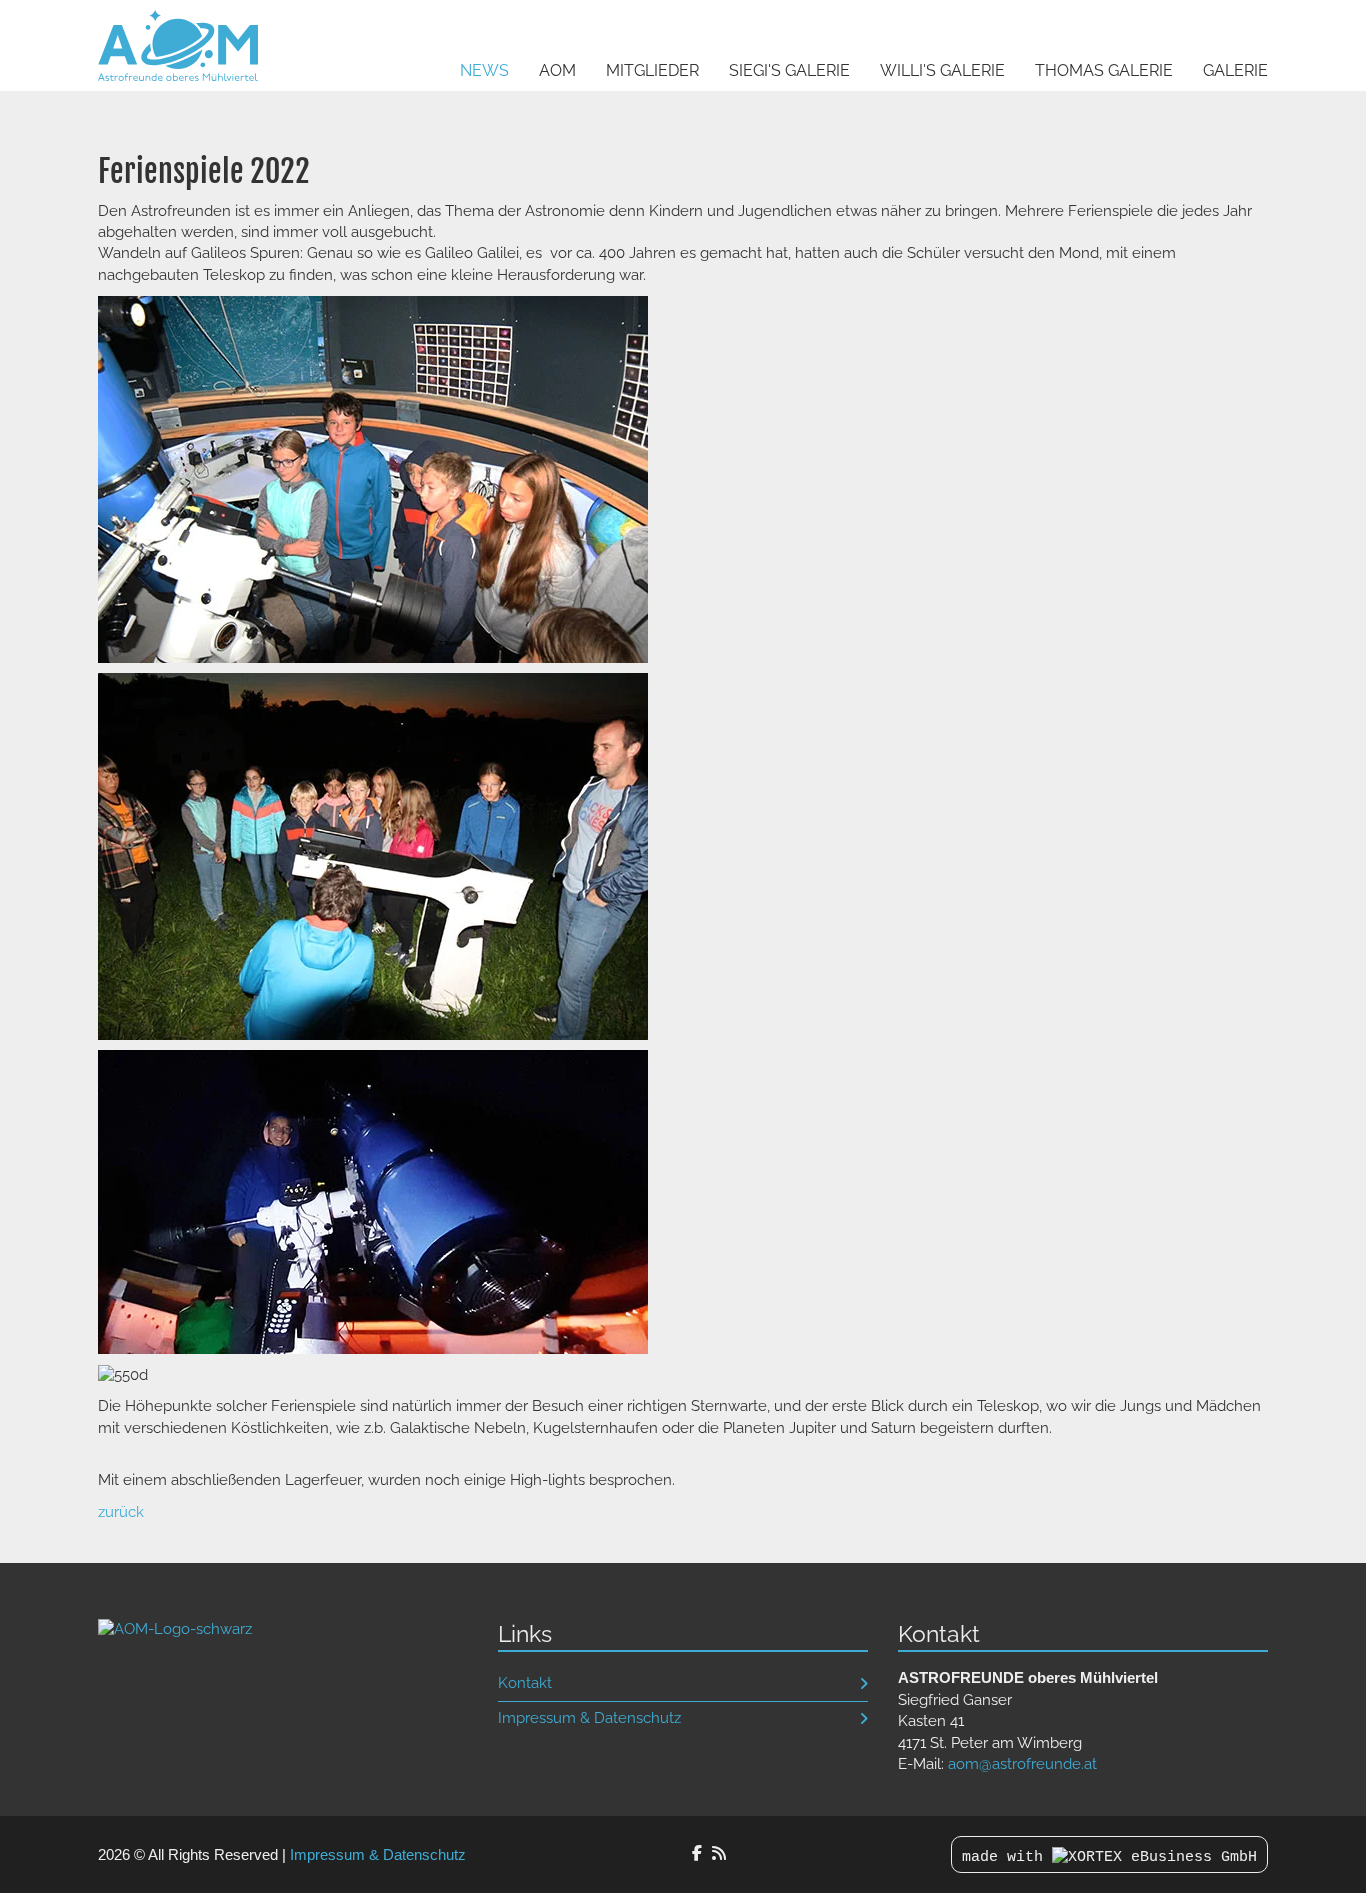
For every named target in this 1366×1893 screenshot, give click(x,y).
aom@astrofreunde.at (1022, 1764)
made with (1007, 1857)
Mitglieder (652, 70)
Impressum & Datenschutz (589, 1718)
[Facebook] (697, 1853)
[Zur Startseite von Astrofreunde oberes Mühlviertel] (175, 1628)
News (484, 70)
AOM (557, 70)
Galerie (1235, 70)
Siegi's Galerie (789, 70)
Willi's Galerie (942, 70)
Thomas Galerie (1104, 70)
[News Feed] (719, 1853)
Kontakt (525, 1683)
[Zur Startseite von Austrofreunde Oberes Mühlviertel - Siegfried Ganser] (178, 45)
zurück (121, 1512)
